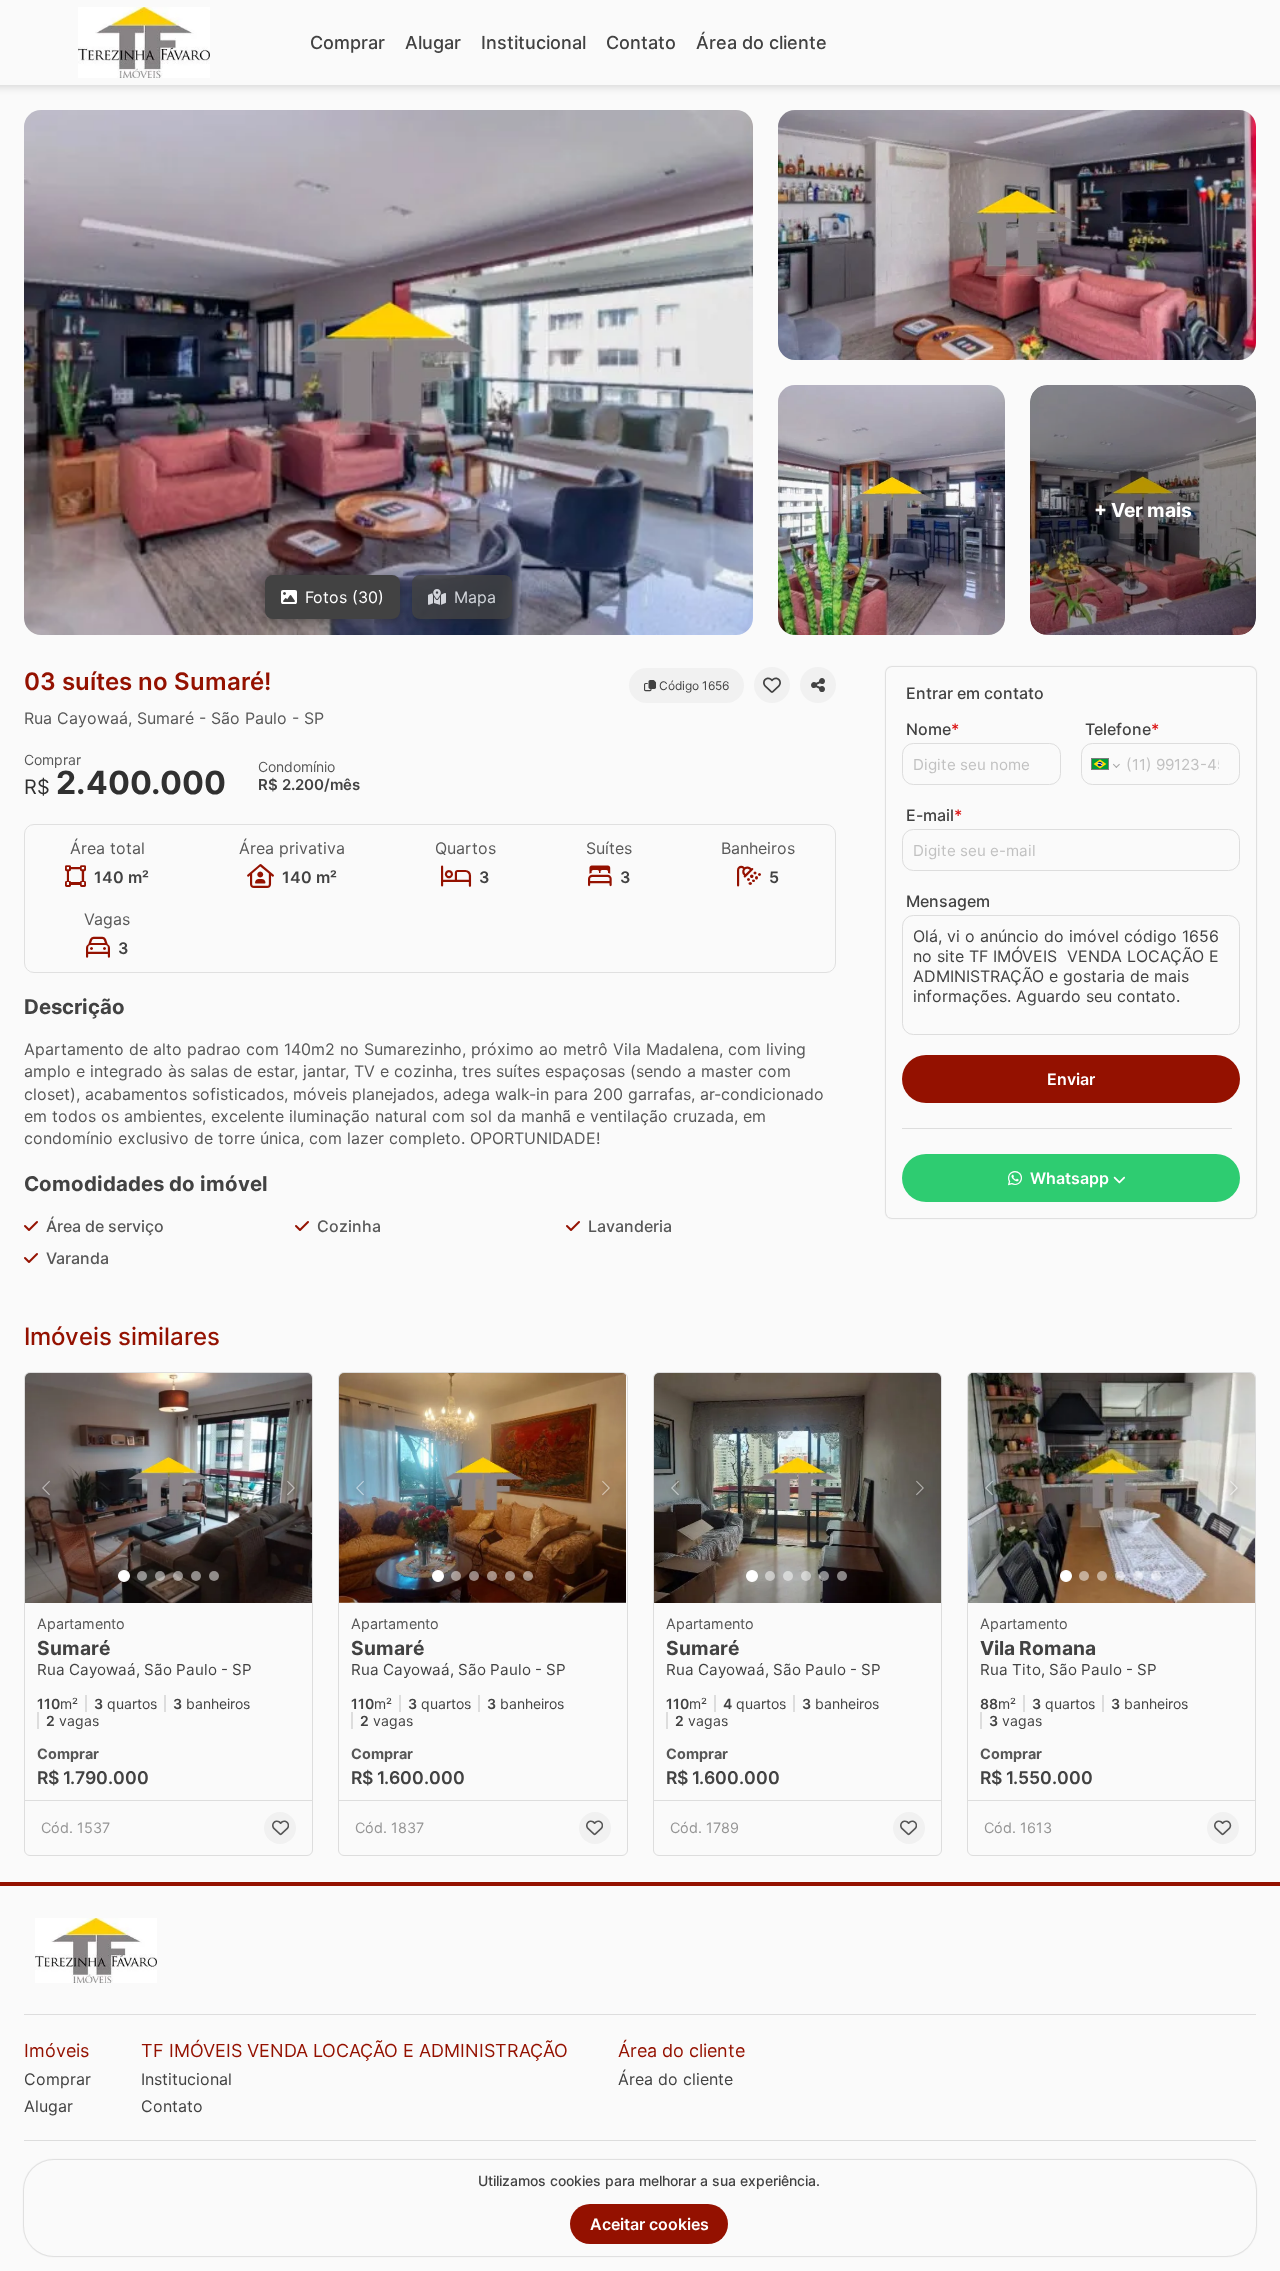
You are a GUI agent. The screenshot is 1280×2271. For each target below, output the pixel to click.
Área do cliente (761, 42)
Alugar (433, 42)
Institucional (533, 42)
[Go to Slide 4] (178, 1576)
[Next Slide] (291, 1488)
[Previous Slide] (46, 1488)
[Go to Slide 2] (142, 1576)
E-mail (934, 815)
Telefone (1122, 729)
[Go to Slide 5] (196, 1576)
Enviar (1071, 1079)
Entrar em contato (975, 693)
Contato (641, 42)
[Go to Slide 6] (214, 1576)
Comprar (347, 42)
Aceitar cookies (649, 2224)
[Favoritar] (772, 685)
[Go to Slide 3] (160, 1576)
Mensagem (948, 901)
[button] (168, 1488)
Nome (932, 729)
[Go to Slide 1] (124, 1576)
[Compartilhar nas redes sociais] (818, 685)
